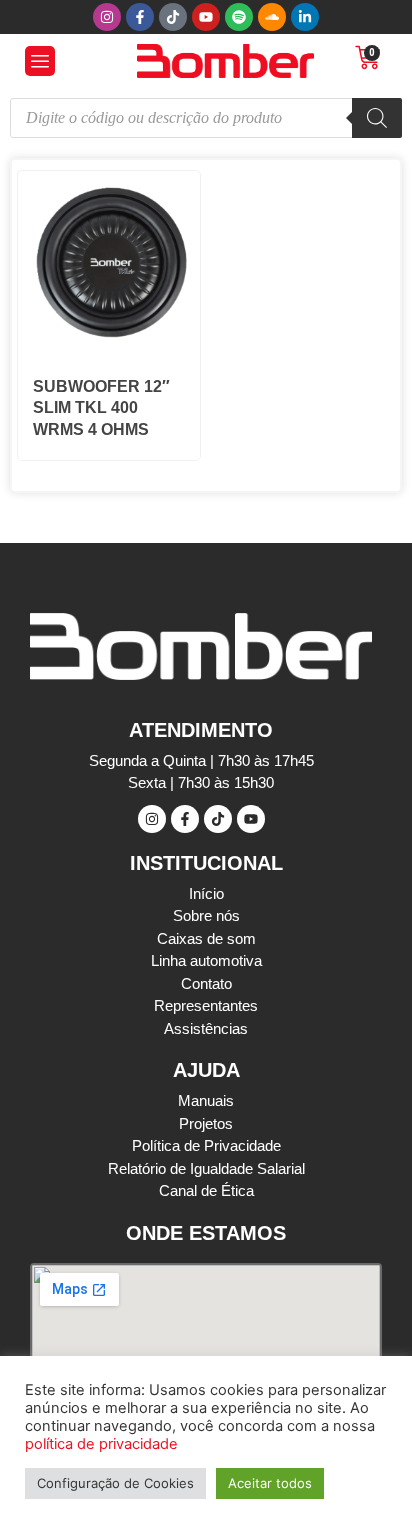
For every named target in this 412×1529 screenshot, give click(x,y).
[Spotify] (239, 17)
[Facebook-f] (140, 17)
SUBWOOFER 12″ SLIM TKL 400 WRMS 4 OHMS (101, 408)
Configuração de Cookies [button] (115, 1483)
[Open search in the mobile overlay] (206, 118)
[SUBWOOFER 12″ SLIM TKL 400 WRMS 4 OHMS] (109, 347)
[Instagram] (107, 17)
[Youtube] (206, 17)
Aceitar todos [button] (270, 1483)
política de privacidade (101, 1444)
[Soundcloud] (272, 17)
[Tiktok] (173, 17)
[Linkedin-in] (305, 17)
